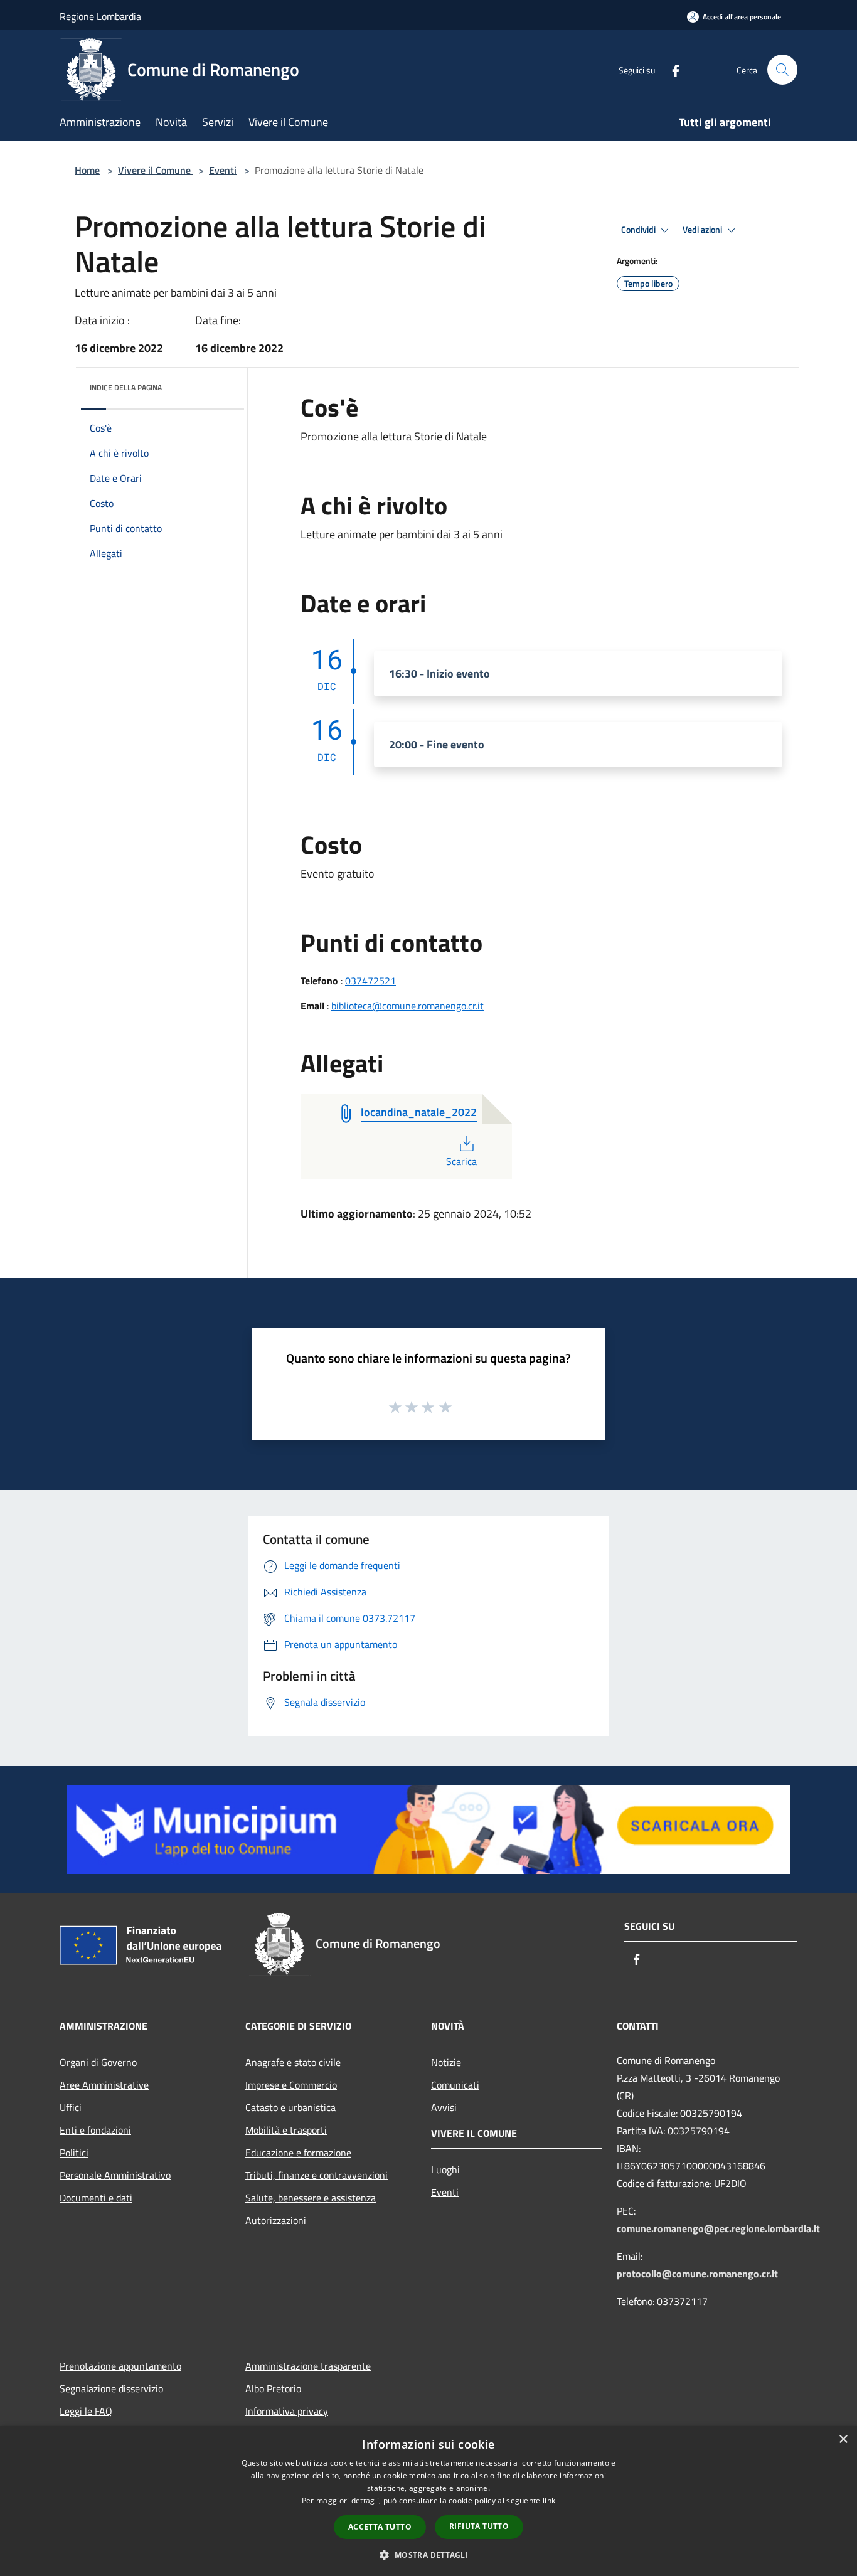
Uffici (71, 2107)
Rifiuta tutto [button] (479, 2526)
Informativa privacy (287, 2411)
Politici (74, 2153)
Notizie (446, 2062)
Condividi (639, 230)
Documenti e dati (96, 2198)
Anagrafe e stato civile (293, 2062)
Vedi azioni (703, 230)
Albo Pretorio (273, 2388)
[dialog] (428, 2501)
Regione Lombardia (100, 16)
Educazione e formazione (298, 2153)
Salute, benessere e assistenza (311, 2198)
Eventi (223, 170)
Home (87, 170)
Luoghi (445, 2169)
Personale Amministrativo (115, 2175)
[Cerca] (782, 70)
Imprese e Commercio (291, 2085)
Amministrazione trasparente (308, 2366)
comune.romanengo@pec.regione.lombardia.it (718, 2228)
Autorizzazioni (276, 2220)
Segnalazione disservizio (111, 2388)
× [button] (843, 2440)
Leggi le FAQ (86, 2411)
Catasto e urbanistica (290, 2107)
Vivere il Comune (156, 170)
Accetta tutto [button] (380, 2527)
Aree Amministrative (104, 2085)
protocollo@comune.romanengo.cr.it (697, 2274)
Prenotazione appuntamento (120, 2366)
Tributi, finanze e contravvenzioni (317, 2175)
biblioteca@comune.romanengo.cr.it (407, 1006)
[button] (428, 2555)
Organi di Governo (98, 2062)
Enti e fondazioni (95, 2130)
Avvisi (444, 2107)
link (549, 2500)
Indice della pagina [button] (126, 387)
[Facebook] (671, 69)
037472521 (370, 981)
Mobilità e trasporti (286, 2130)
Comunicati (455, 2085)
